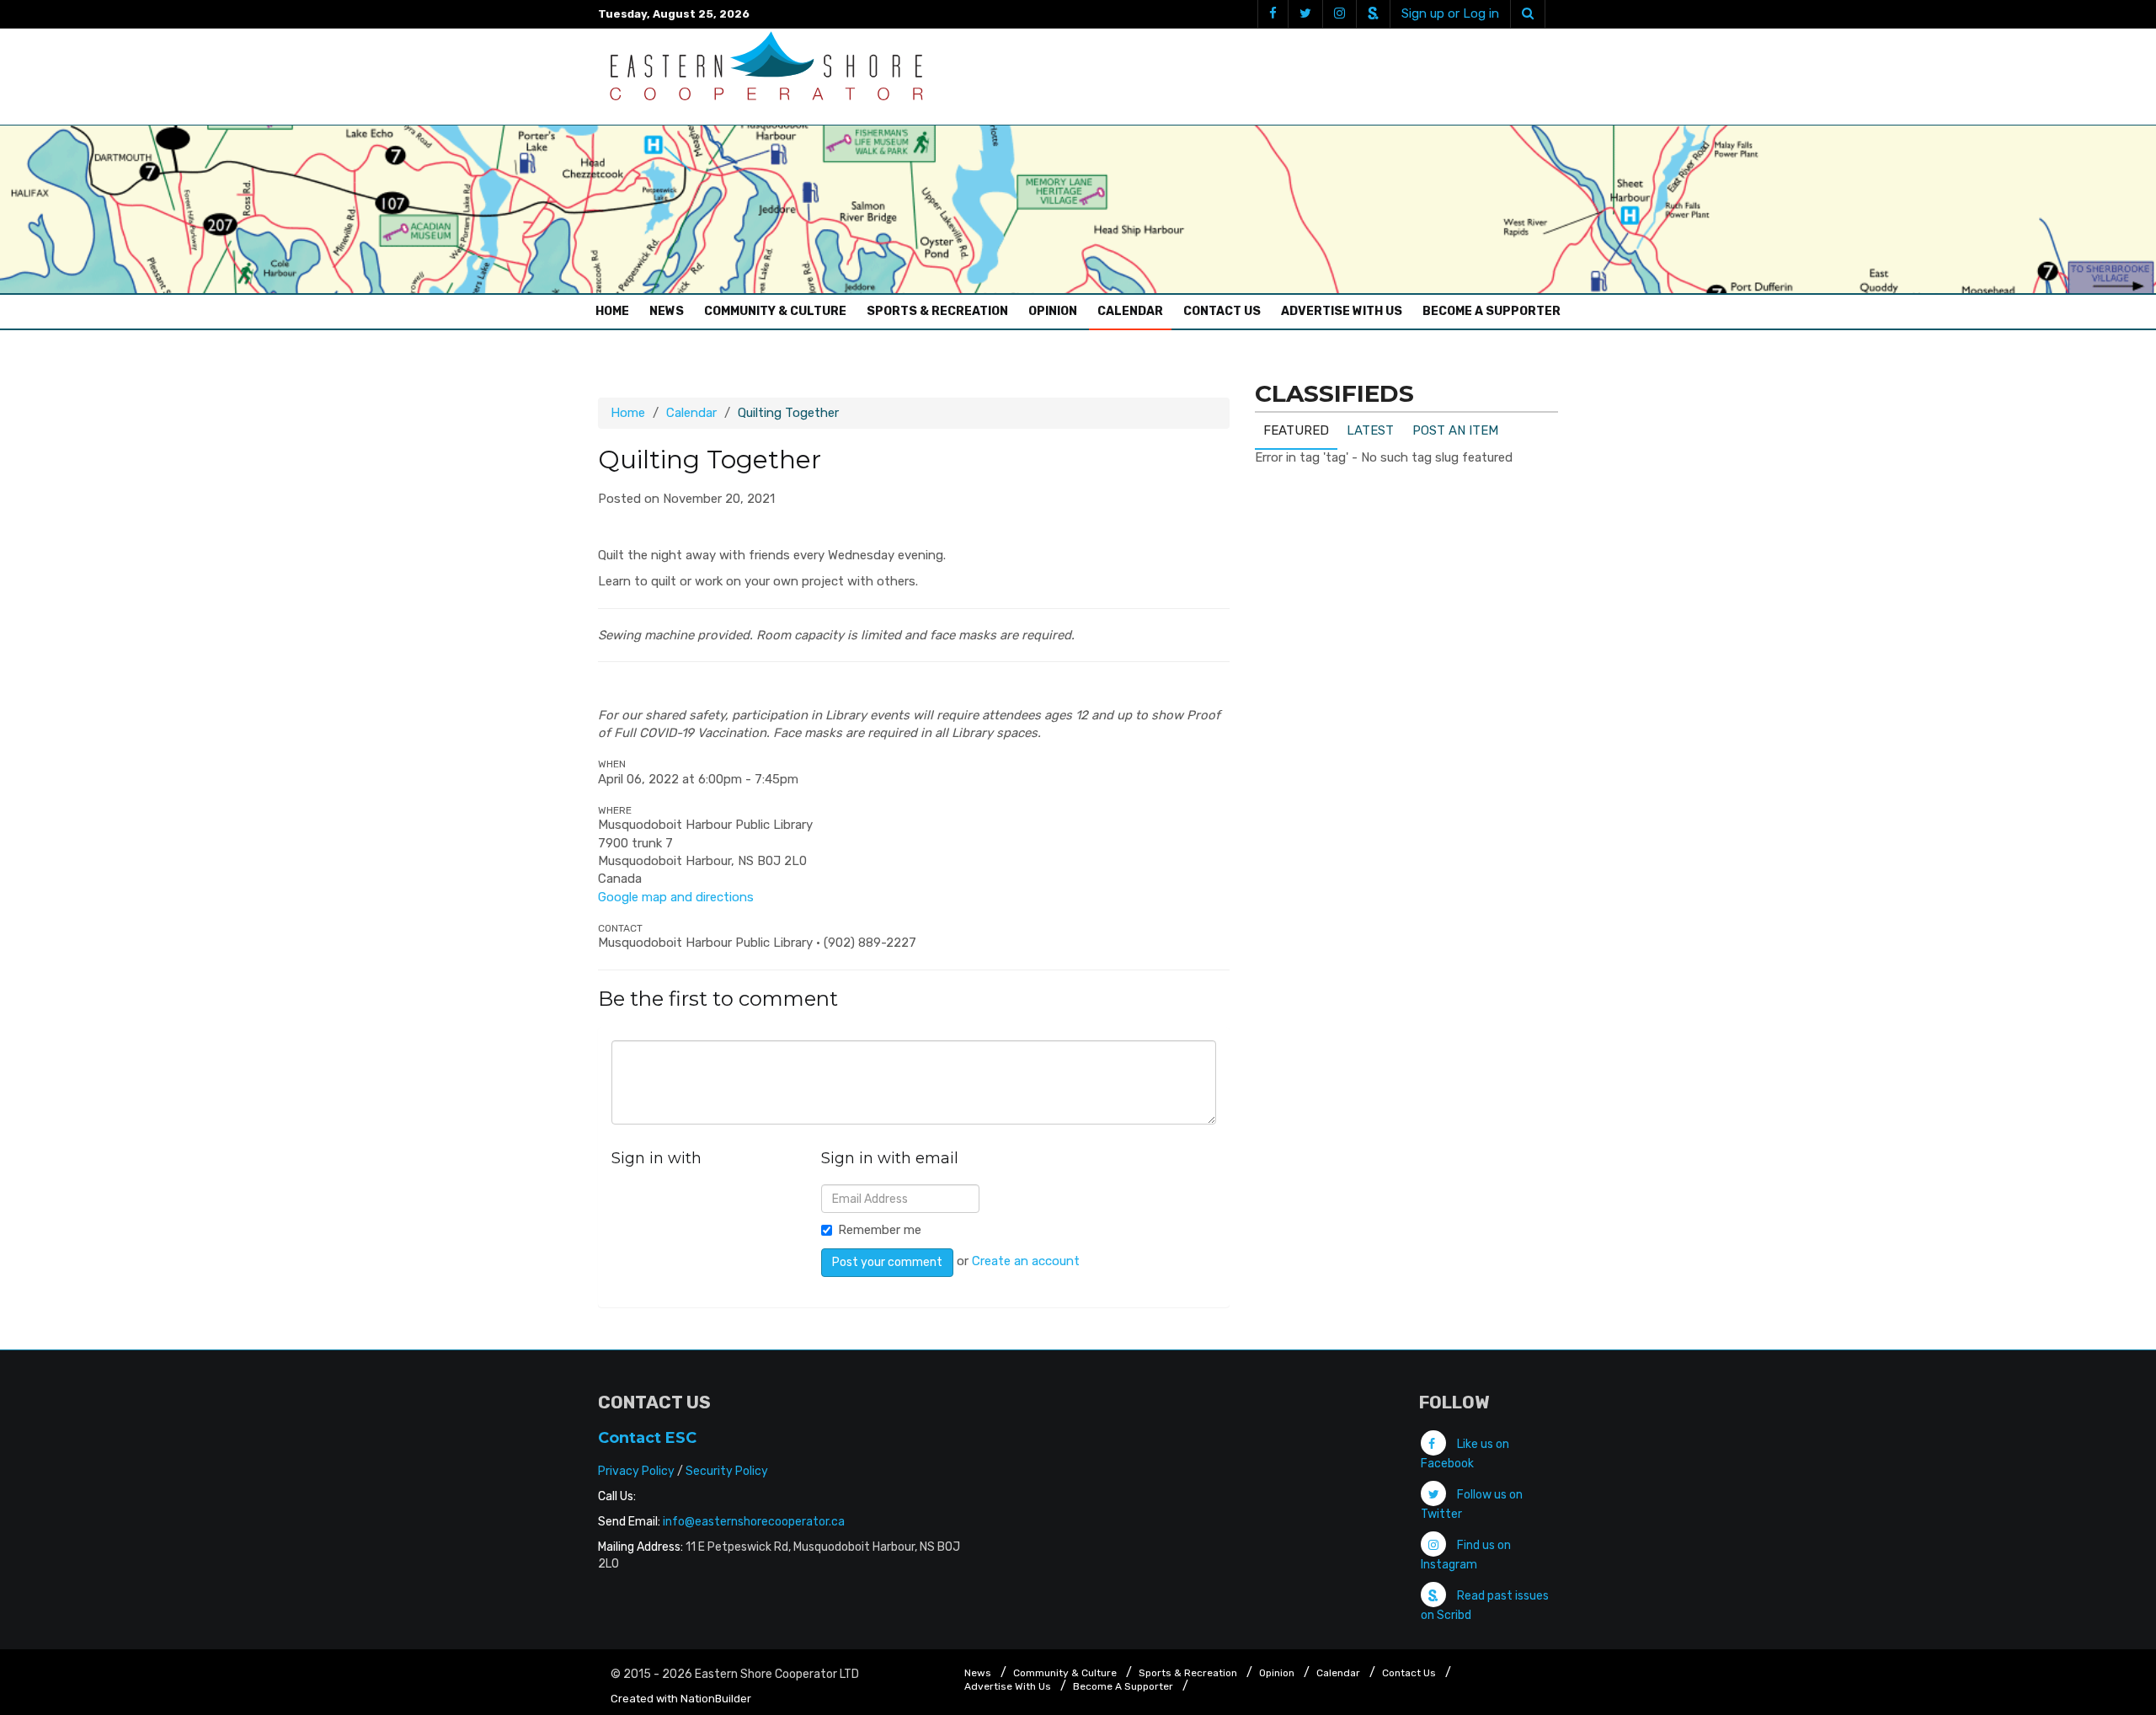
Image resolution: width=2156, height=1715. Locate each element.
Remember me (880, 1230)
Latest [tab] (1370, 430)
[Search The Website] (1528, 14)
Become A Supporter (1492, 311)
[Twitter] (1305, 14)
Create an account (1026, 1261)
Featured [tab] (1296, 430)
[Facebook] (1273, 14)
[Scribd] (1373, 14)
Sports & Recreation (937, 311)
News (667, 311)
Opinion (1053, 311)
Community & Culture (775, 311)
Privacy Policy (636, 1471)
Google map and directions (676, 897)
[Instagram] (1339, 14)
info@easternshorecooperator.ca (754, 1522)
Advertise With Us (1342, 311)
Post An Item (1455, 430)
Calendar (1130, 311)
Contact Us (1222, 311)
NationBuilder (716, 1699)
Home (616, 311)
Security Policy (727, 1471)
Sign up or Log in (1450, 13)
